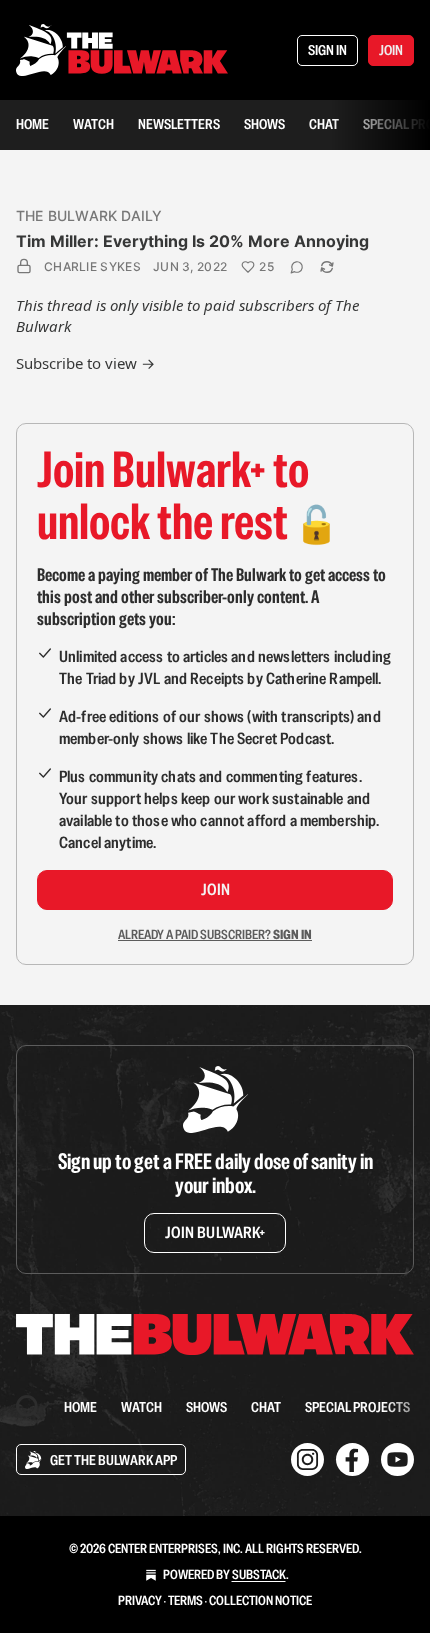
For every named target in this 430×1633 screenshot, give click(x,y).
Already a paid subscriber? (215, 934)
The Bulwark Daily (89, 215)
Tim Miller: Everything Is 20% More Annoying (192, 241)
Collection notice (260, 1600)
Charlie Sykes (92, 266)
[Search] (28, 1407)
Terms (185, 1600)
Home (32, 124)
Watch (93, 124)
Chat (324, 124)
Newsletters (179, 124)
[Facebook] (352, 1459)
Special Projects (357, 1407)
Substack (259, 1574)
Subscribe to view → (85, 363)
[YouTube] (397, 1459)
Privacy (140, 1600)
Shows (264, 124)
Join (215, 889)
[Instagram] (307, 1459)
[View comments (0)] (297, 267)
